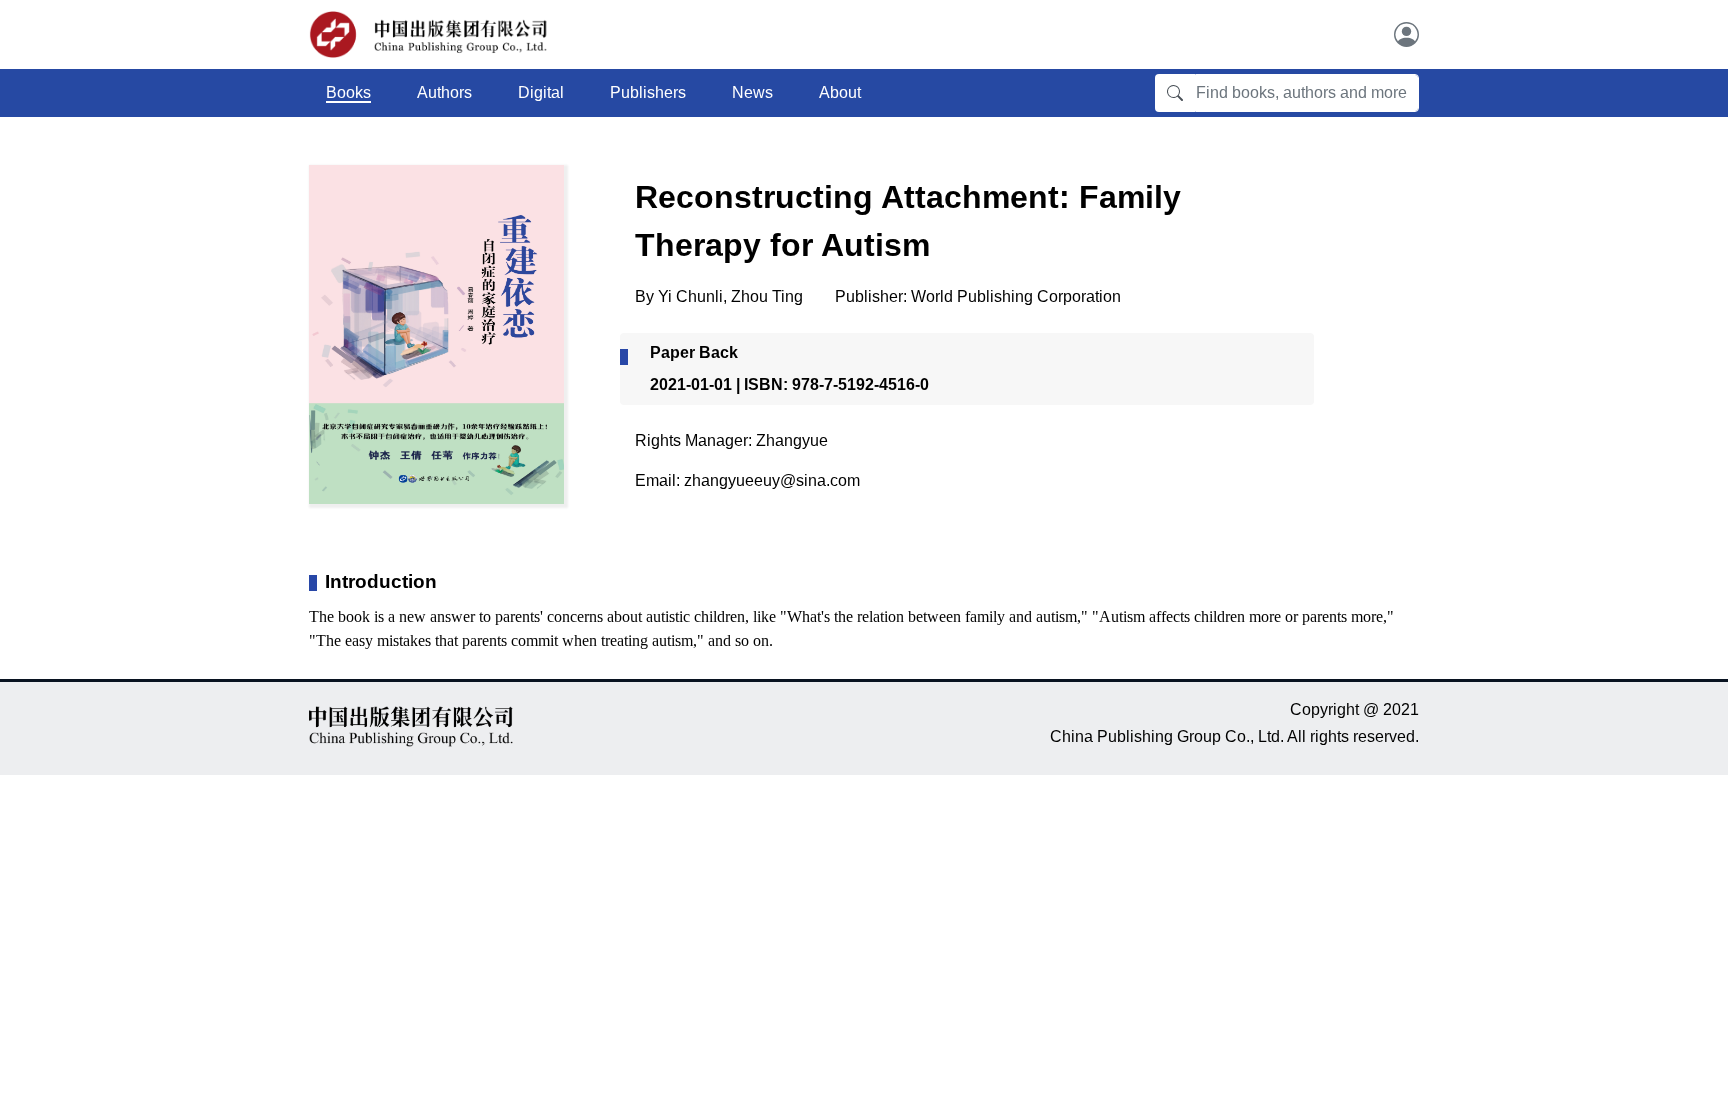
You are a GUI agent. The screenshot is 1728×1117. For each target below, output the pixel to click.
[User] (1406, 34)
